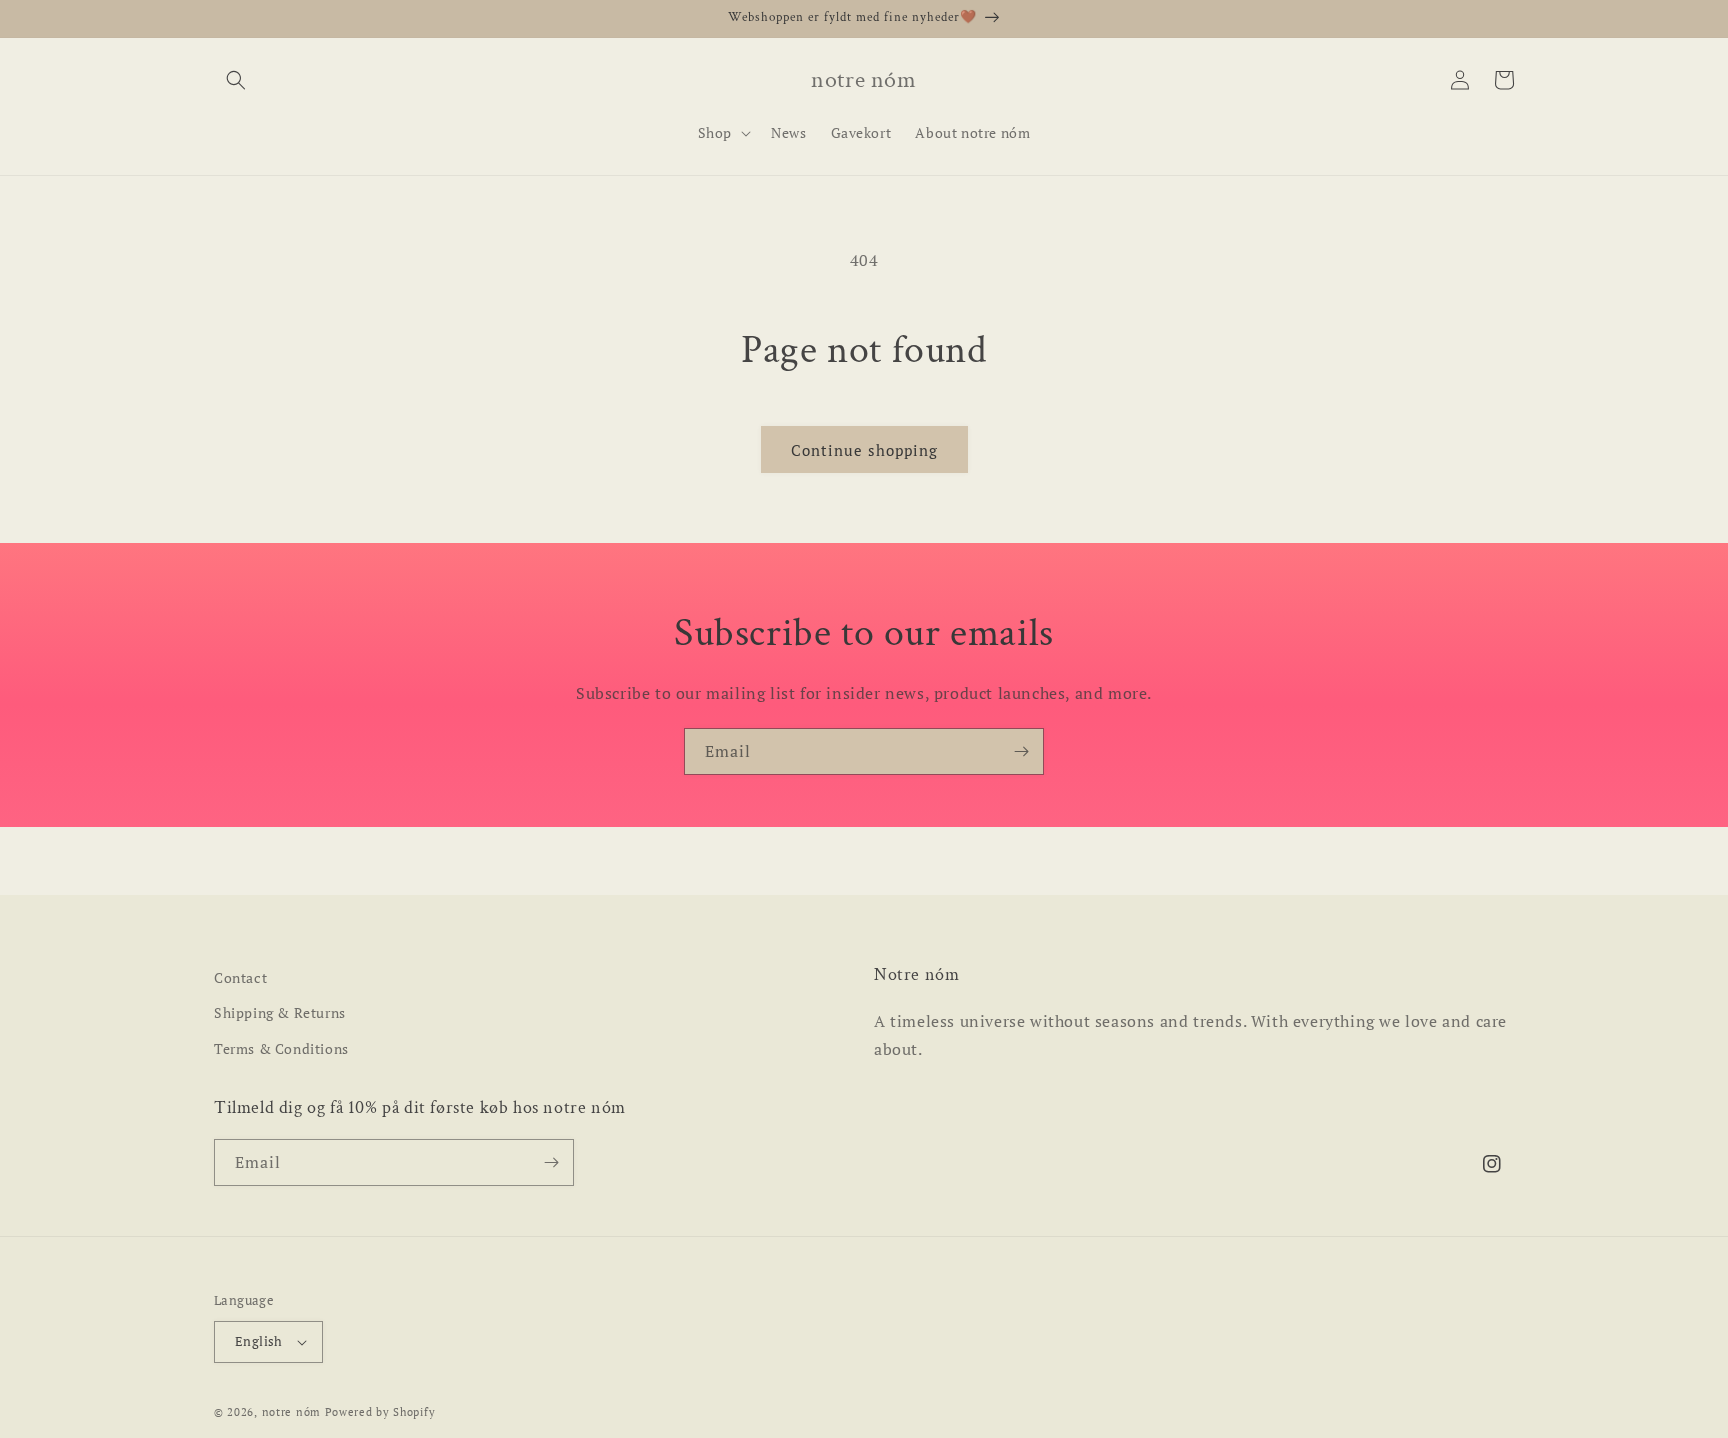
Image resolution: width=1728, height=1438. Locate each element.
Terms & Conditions (281, 1048)
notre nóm (291, 1412)
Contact (240, 977)
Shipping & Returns (280, 1012)
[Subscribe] (1021, 751)
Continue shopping (864, 450)
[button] (236, 80)
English (259, 1341)
